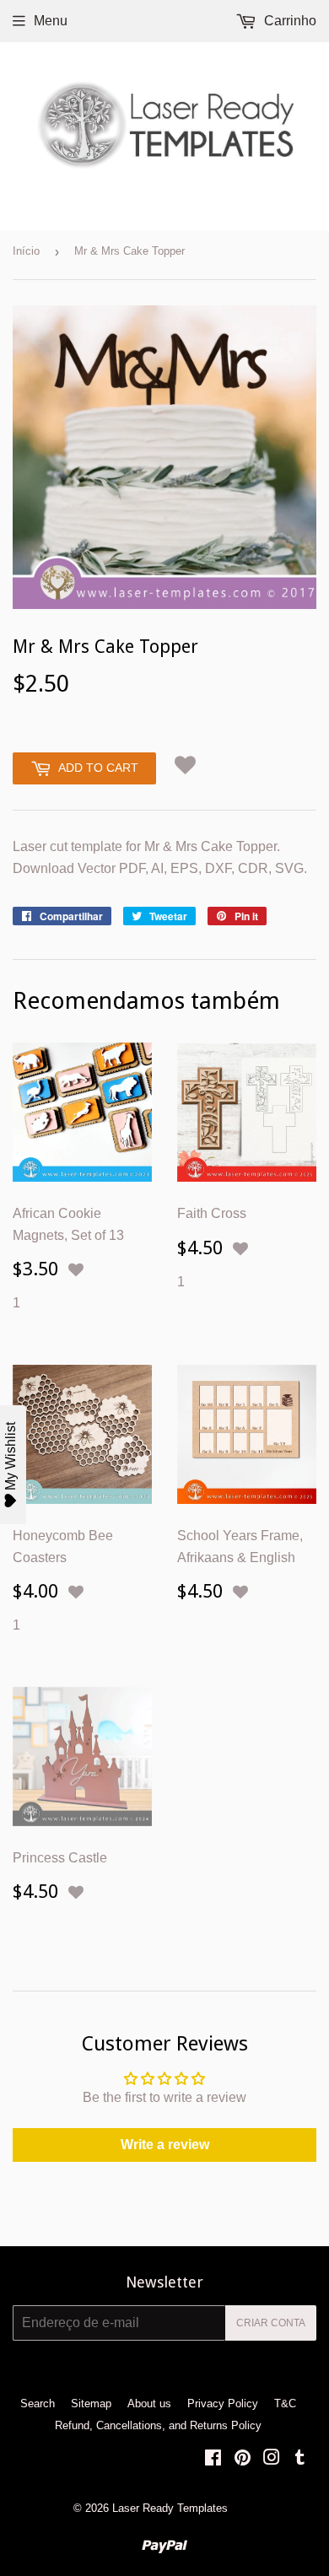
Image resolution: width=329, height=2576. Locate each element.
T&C (285, 2404)
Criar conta (271, 2323)
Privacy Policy (223, 2404)
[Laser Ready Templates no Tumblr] (300, 2459)
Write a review (165, 2145)
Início (26, 251)
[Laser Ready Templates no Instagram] (272, 2459)
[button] (185, 765)
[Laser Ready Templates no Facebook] (213, 2459)
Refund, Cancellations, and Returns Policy (158, 2425)
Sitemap (91, 2404)
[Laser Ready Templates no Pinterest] (243, 2459)
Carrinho (289, 21)
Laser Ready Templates (170, 2508)
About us (149, 2404)
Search (38, 2404)
